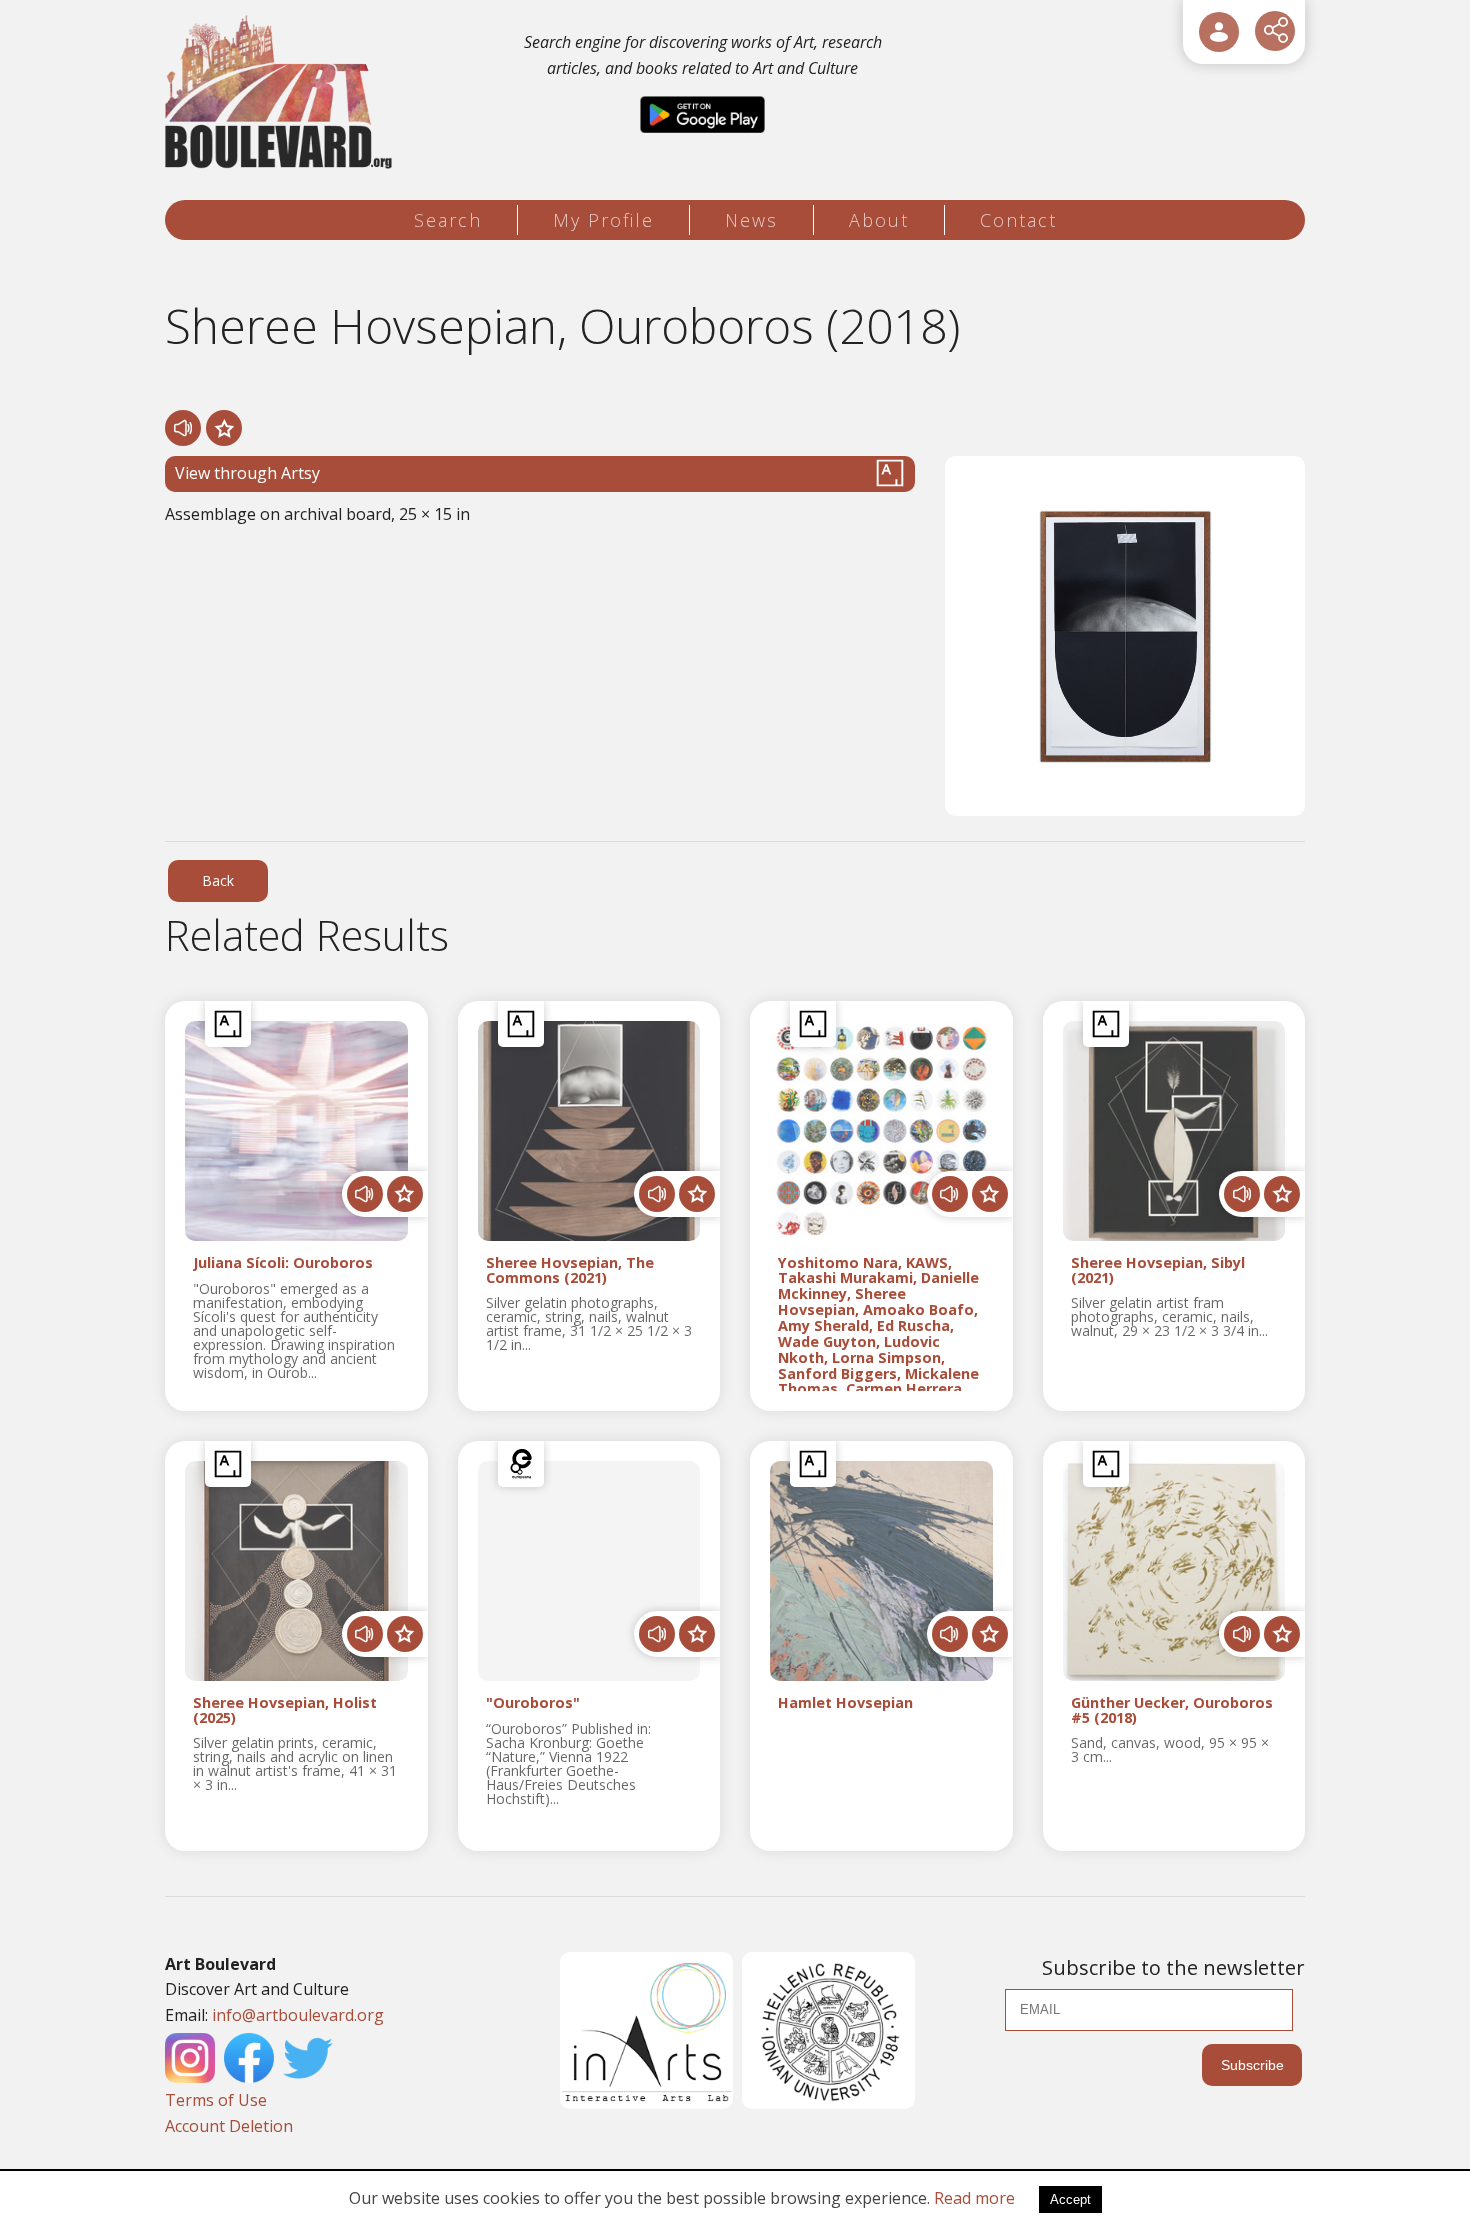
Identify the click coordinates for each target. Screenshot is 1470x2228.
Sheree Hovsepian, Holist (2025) (285, 1711)
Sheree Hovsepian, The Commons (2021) (570, 1271)
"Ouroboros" (533, 1703)
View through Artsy (247, 473)
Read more (974, 2198)
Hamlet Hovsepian (845, 1703)
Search (448, 220)
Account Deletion (229, 2126)
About (879, 220)
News (751, 220)
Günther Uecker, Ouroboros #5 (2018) (1172, 1711)
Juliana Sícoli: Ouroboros (283, 1263)
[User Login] (1219, 32)
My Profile (603, 220)
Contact (1018, 220)
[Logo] (281, 92)
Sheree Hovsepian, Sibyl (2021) (1158, 1271)
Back (218, 880)
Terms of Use (216, 2100)
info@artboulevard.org (298, 2015)
